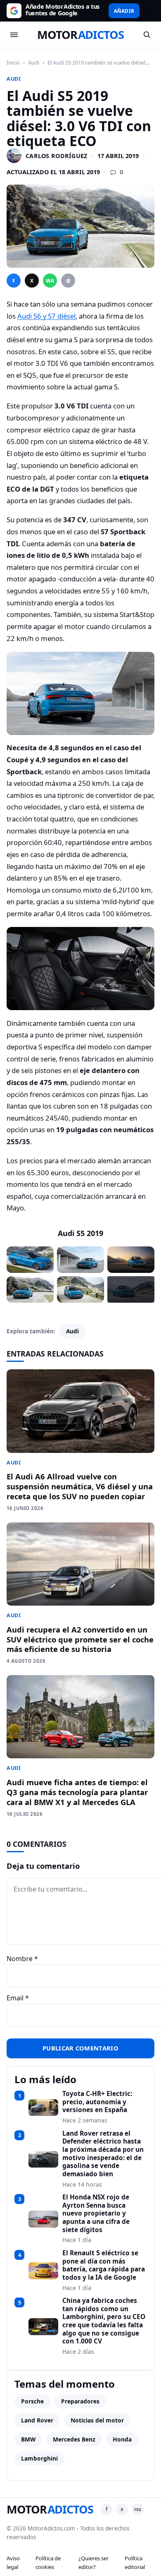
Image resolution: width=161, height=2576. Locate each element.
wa (50, 281)
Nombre (22, 1959)
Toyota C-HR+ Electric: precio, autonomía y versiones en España (97, 2102)
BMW (28, 2439)
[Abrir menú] (14, 35)
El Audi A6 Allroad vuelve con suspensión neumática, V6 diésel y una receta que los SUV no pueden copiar (80, 1486)
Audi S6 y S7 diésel (46, 316)
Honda (122, 2439)
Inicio (13, 62)
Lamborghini (39, 2458)
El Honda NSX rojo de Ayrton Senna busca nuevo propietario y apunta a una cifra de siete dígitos (96, 2213)
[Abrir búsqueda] (147, 35)
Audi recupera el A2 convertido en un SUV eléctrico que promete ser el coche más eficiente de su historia (80, 1639)
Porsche (32, 2401)
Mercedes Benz (74, 2439)
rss (138, 2509)
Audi (34, 62)
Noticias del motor (97, 2420)
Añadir (124, 11)
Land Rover (37, 2420)
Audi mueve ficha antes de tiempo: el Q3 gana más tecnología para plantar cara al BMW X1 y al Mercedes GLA (77, 1792)
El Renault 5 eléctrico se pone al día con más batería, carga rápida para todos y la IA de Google (104, 2265)
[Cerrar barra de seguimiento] (148, 11)
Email (18, 1998)
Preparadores (80, 2401)
